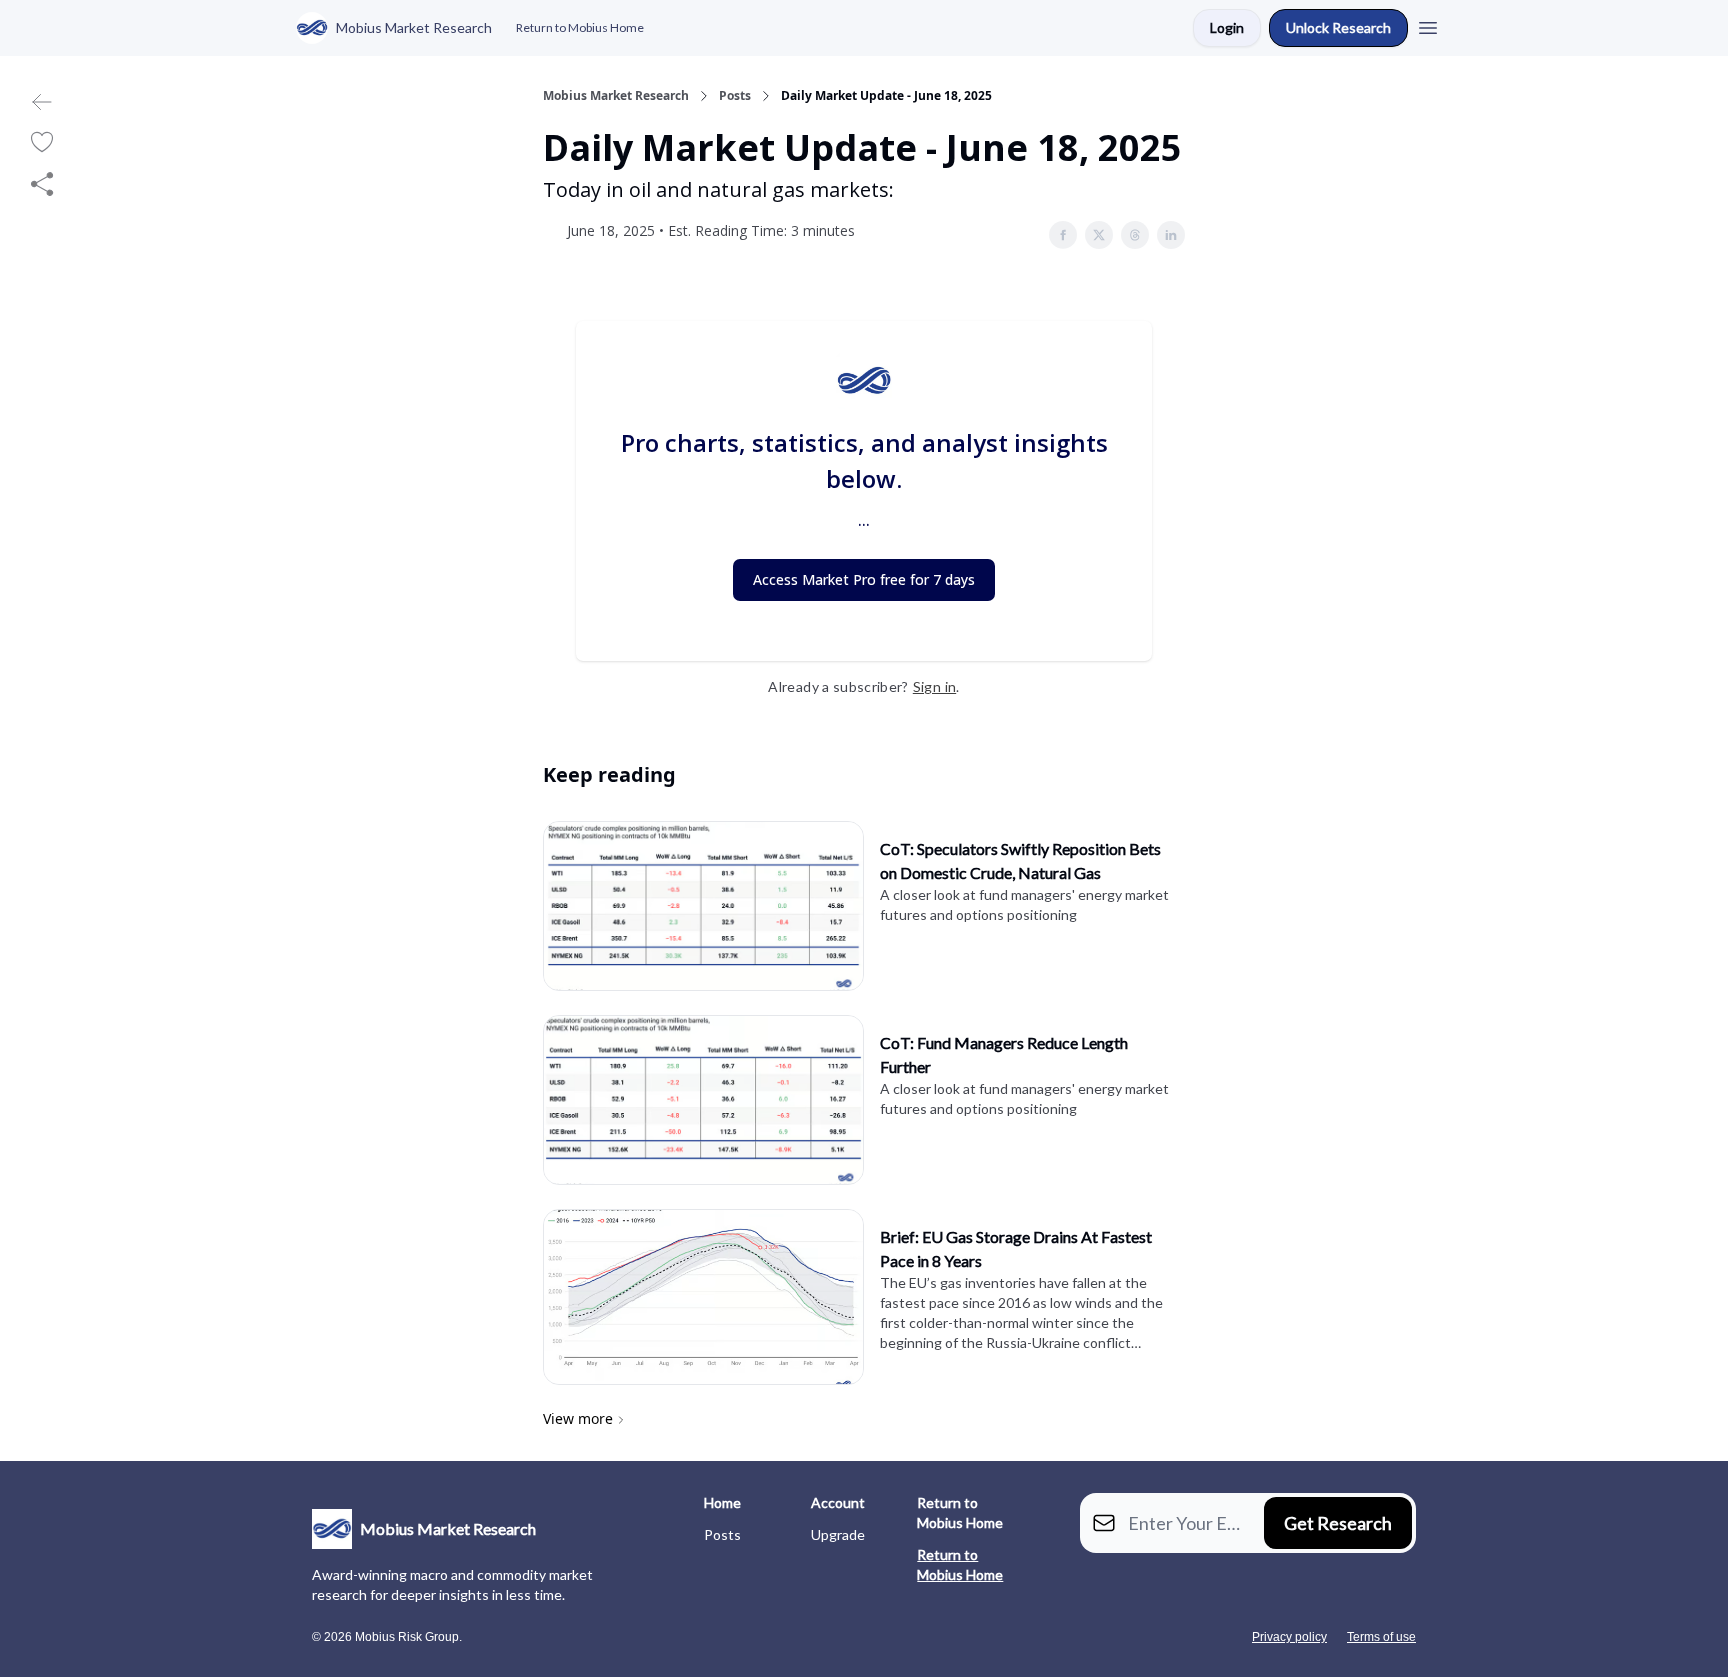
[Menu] (1428, 25)
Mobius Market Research (616, 96)
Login (1227, 27)
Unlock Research (1338, 27)
